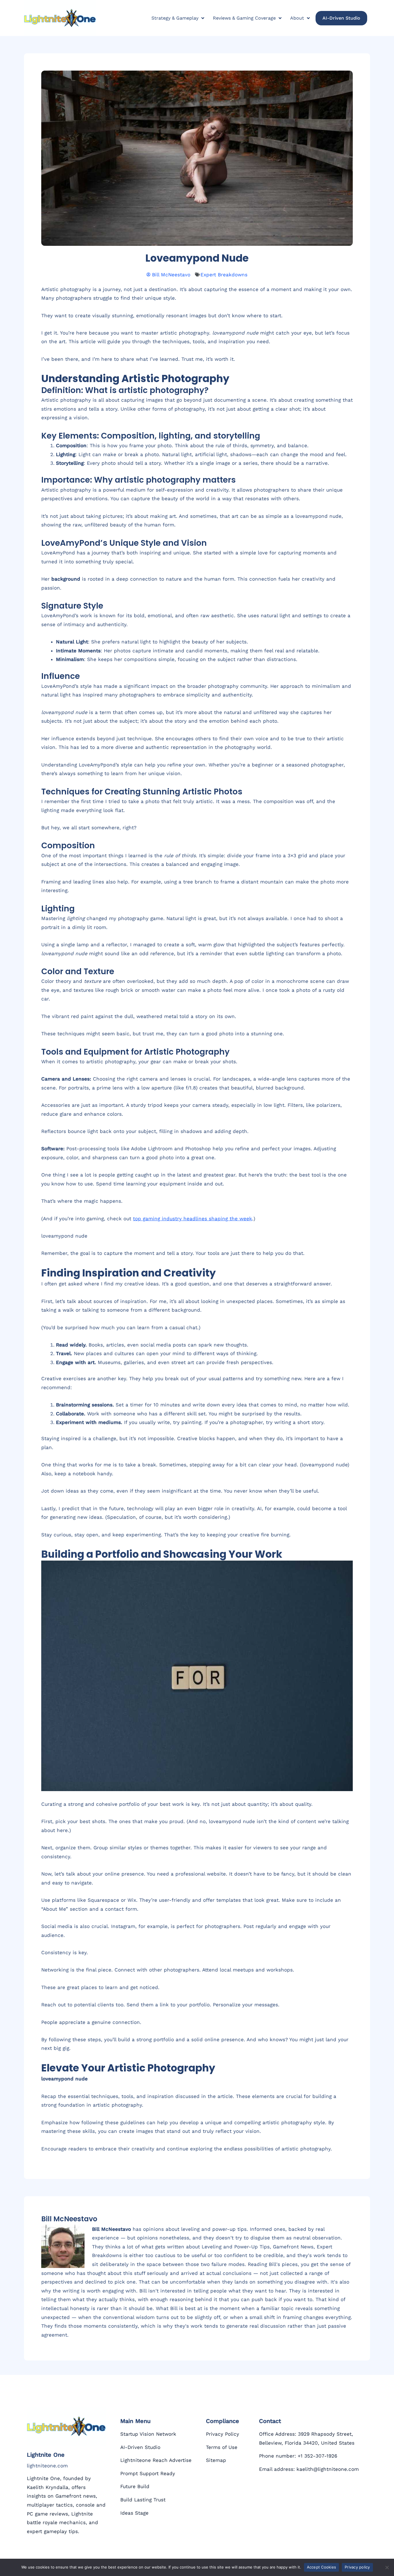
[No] (387, 2567)
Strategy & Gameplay (175, 18)
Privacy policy (357, 2567)
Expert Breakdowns (224, 275)
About (297, 18)
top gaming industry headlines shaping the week (193, 1219)
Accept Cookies (322, 2567)
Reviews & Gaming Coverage (244, 18)
